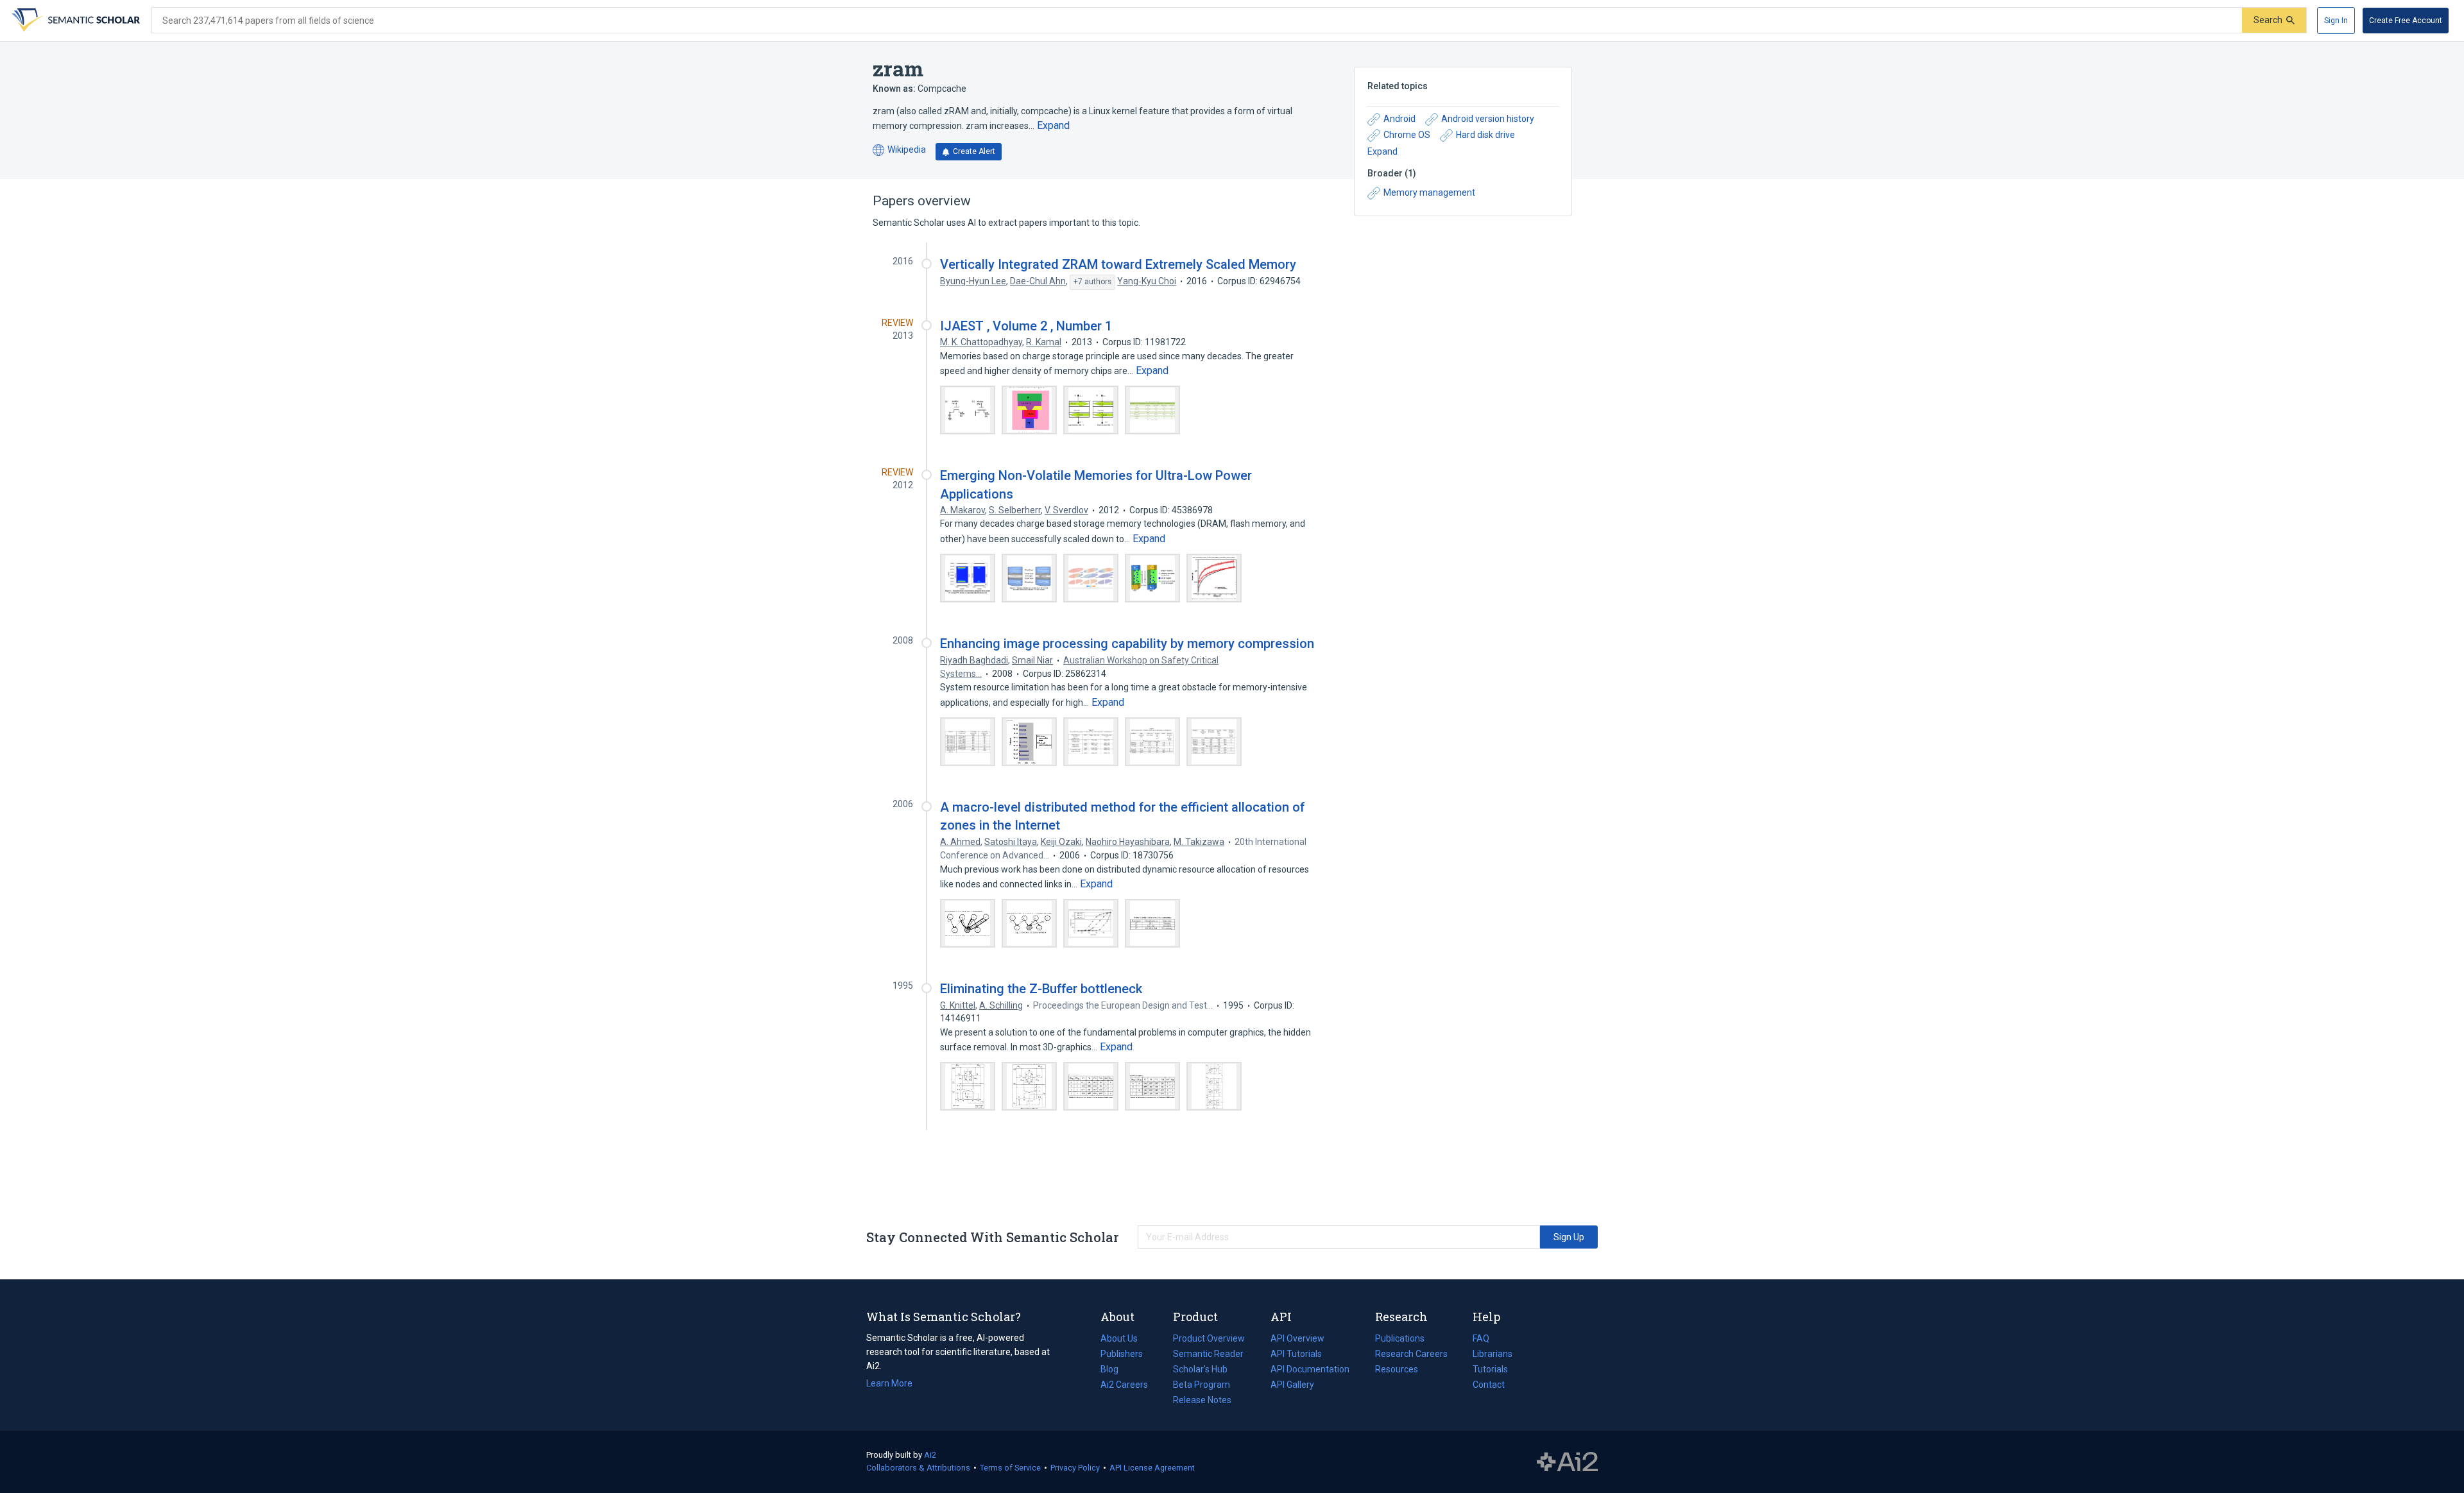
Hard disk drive (1485, 135)
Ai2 (930, 1455)
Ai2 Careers (1124, 1386)
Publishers (1122, 1354)
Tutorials (1490, 1369)
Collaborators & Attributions (918, 1468)
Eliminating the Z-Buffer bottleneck (1041, 989)
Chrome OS (1407, 135)
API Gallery (1292, 1385)
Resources (1397, 1370)
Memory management (1429, 192)
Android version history (1488, 119)
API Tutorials (1296, 1354)
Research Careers (1411, 1355)
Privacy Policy (1075, 1468)
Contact (1489, 1385)
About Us (1119, 1338)
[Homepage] (74, 21)
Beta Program (1202, 1385)
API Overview (1297, 1338)
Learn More (889, 1383)
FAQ (1481, 1338)
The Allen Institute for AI (1567, 1462)
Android (1399, 119)
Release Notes (1202, 1400)
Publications (1400, 1340)
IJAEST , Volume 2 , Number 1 (1026, 326)
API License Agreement (1152, 1468)
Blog (1115, 1370)
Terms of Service (1010, 1468)
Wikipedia (899, 150)
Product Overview (1209, 1338)
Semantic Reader (1208, 1354)
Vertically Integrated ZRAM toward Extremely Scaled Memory (1118, 264)
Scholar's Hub (1200, 1369)
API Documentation (1310, 1370)
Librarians (1493, 1354)
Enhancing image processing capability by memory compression (1127, 644)
